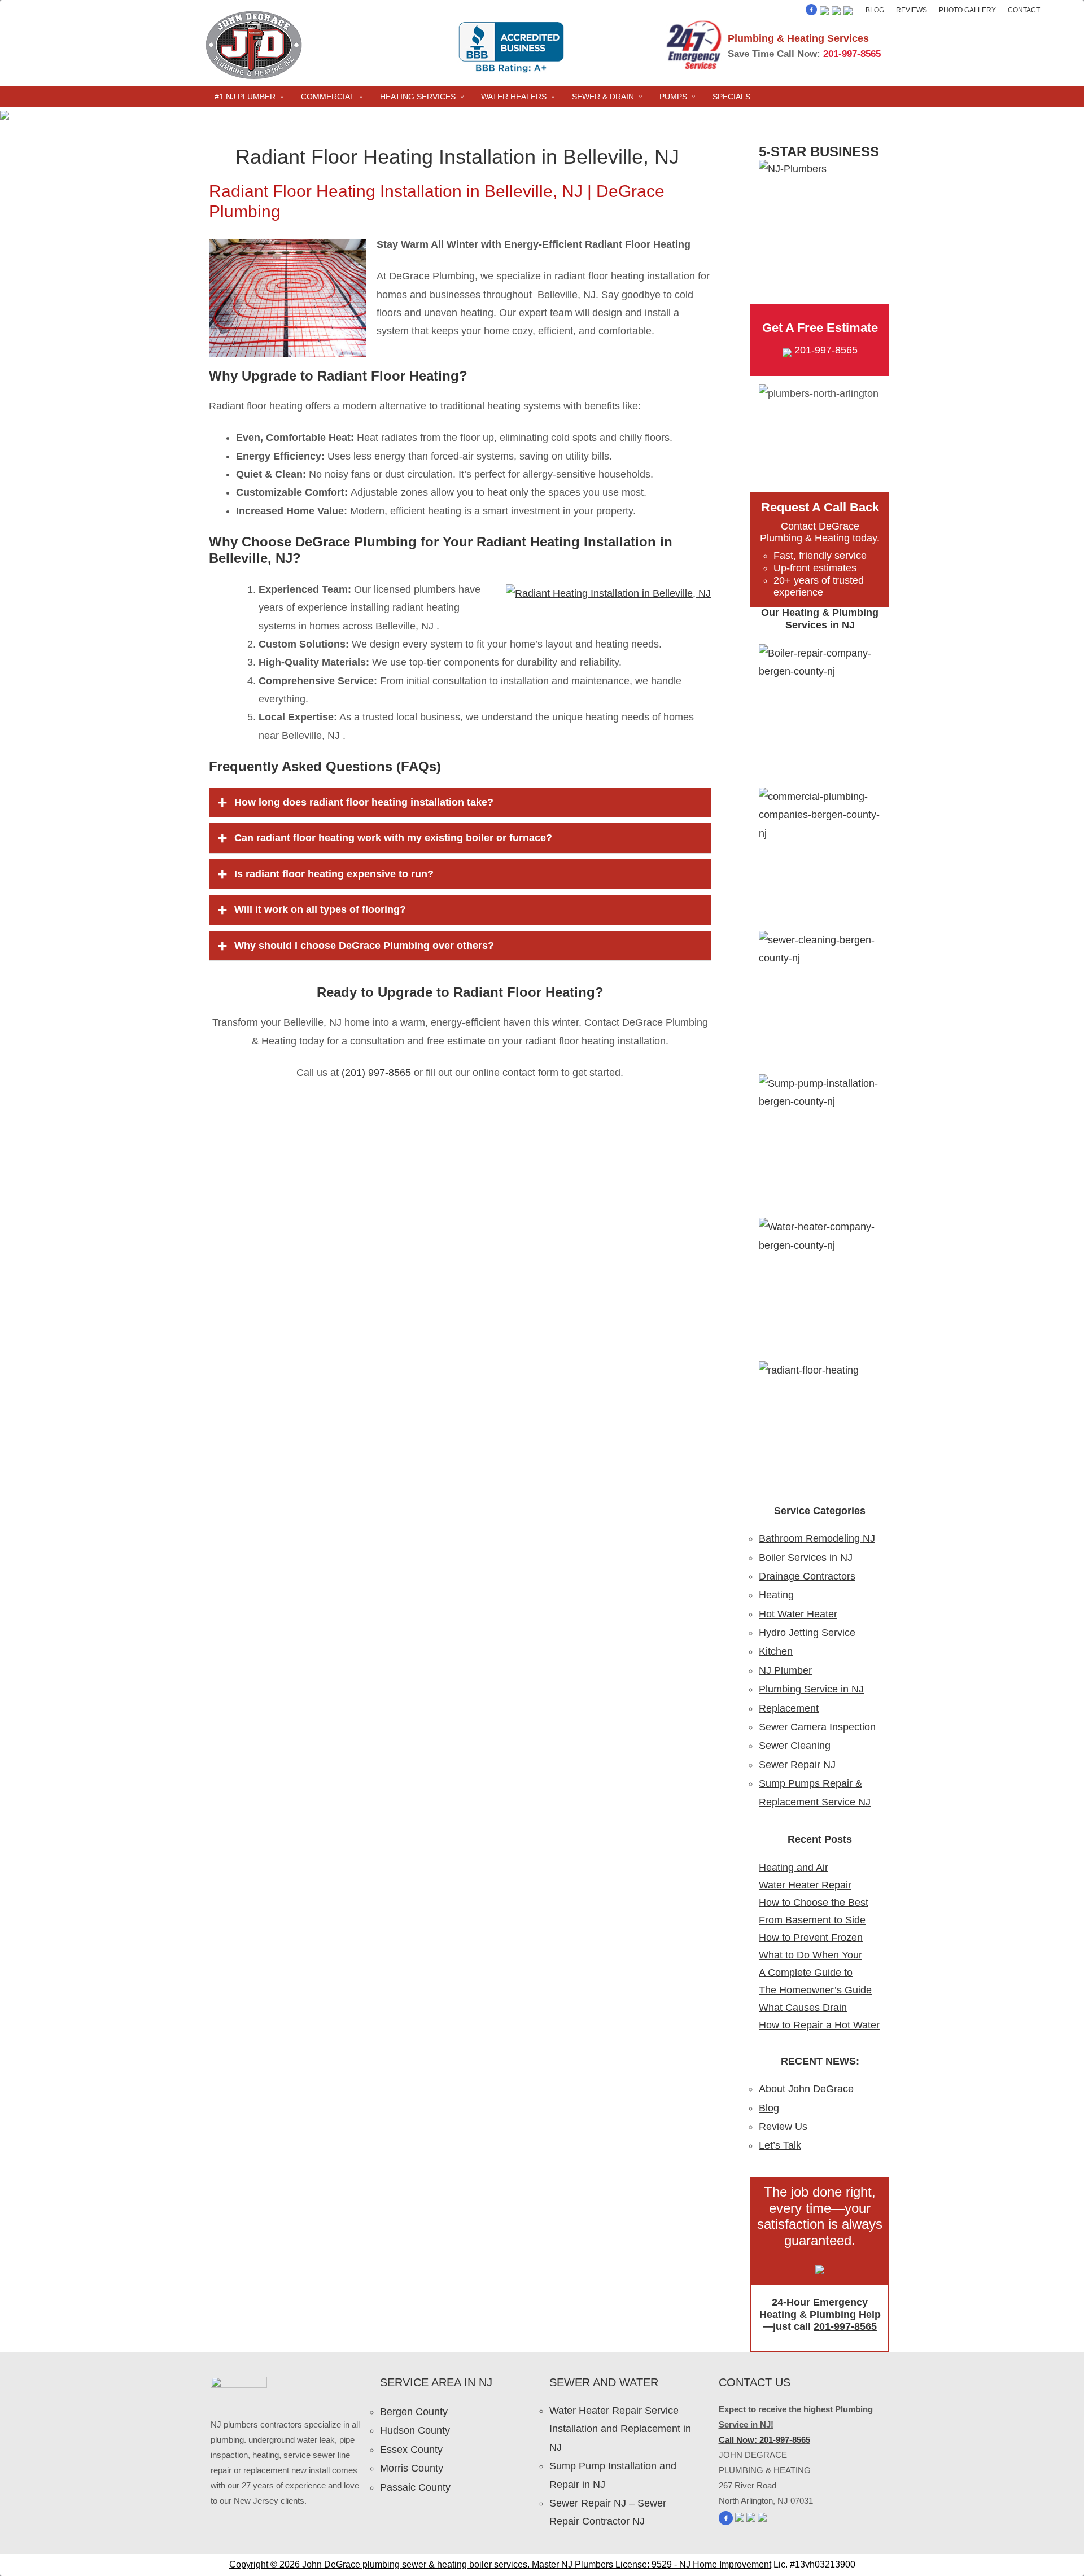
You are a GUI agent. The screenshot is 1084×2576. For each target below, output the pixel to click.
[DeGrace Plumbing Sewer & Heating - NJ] (254, 78)
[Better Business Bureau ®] (848, 12)
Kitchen (776, 1651)
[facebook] (811, 12)
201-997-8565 (852, 54)
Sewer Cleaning (795, 1746)
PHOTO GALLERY (967, 10)
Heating (776, 1595)
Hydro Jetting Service (807, 1633)
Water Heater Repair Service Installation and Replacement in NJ (620, 2429)
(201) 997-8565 (376, 1073)
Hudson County (415, 2430)
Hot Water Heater (798, 1614)
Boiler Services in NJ (806, 1558)
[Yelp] (824, 12)
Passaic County (415, 2487)
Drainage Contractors (807, 1576)
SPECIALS (731, 97)
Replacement (789, 1708)
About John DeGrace (806, 2089)
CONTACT (1024, 10)
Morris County (412, 2468)
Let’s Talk (780, 2145)
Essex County (411, 2450)
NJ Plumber (785, 1670)
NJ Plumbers (587, 2564)
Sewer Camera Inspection (817, 1727)
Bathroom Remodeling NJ (817, 1538)
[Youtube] (836, 12)
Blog (769, 2108)
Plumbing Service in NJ (811, 1689)
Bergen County (414, 2412)
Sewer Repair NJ (797, 1765)
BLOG (875, 10)
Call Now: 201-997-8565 (764, 2440)
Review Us (783, 2127)
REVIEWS (912, 10)
